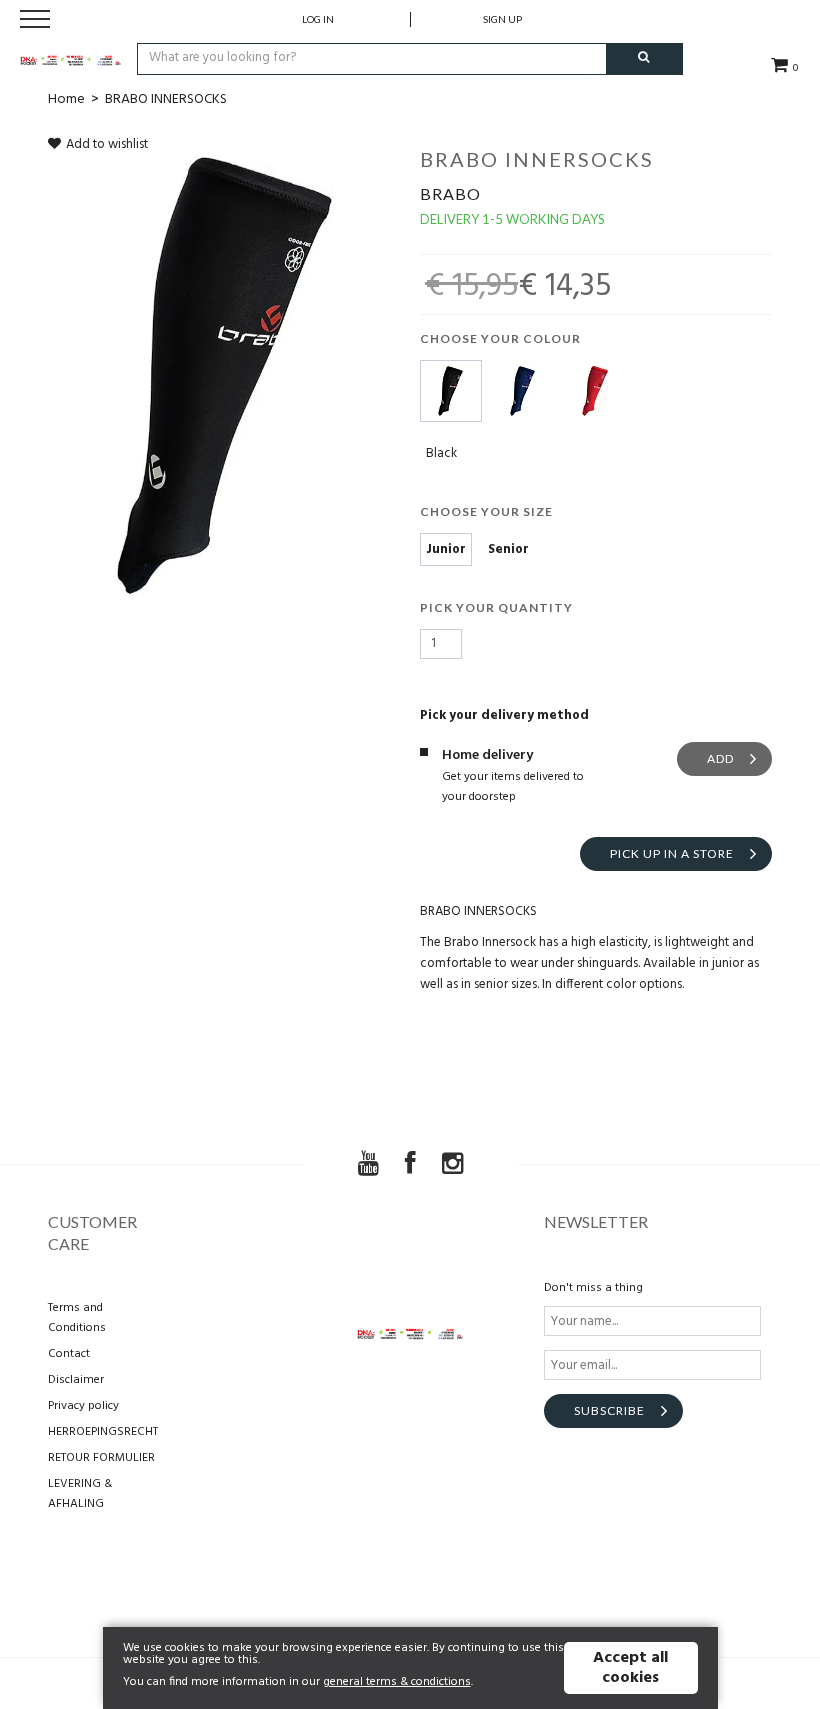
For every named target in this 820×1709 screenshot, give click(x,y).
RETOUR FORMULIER (101, 1458)
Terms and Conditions (77, 1318)
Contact (69, 1354)
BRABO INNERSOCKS (166, 99)
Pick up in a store (672, 853)
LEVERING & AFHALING (80, 1494)
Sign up (502, 19)
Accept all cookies (630, 1668)
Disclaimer (76, 1380)
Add (720, 758)
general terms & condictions (397, 1682)
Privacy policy (83, 1406)
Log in (318, 19)
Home (66, 99)
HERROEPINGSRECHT (103, 1432)
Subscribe (609, 1410)
